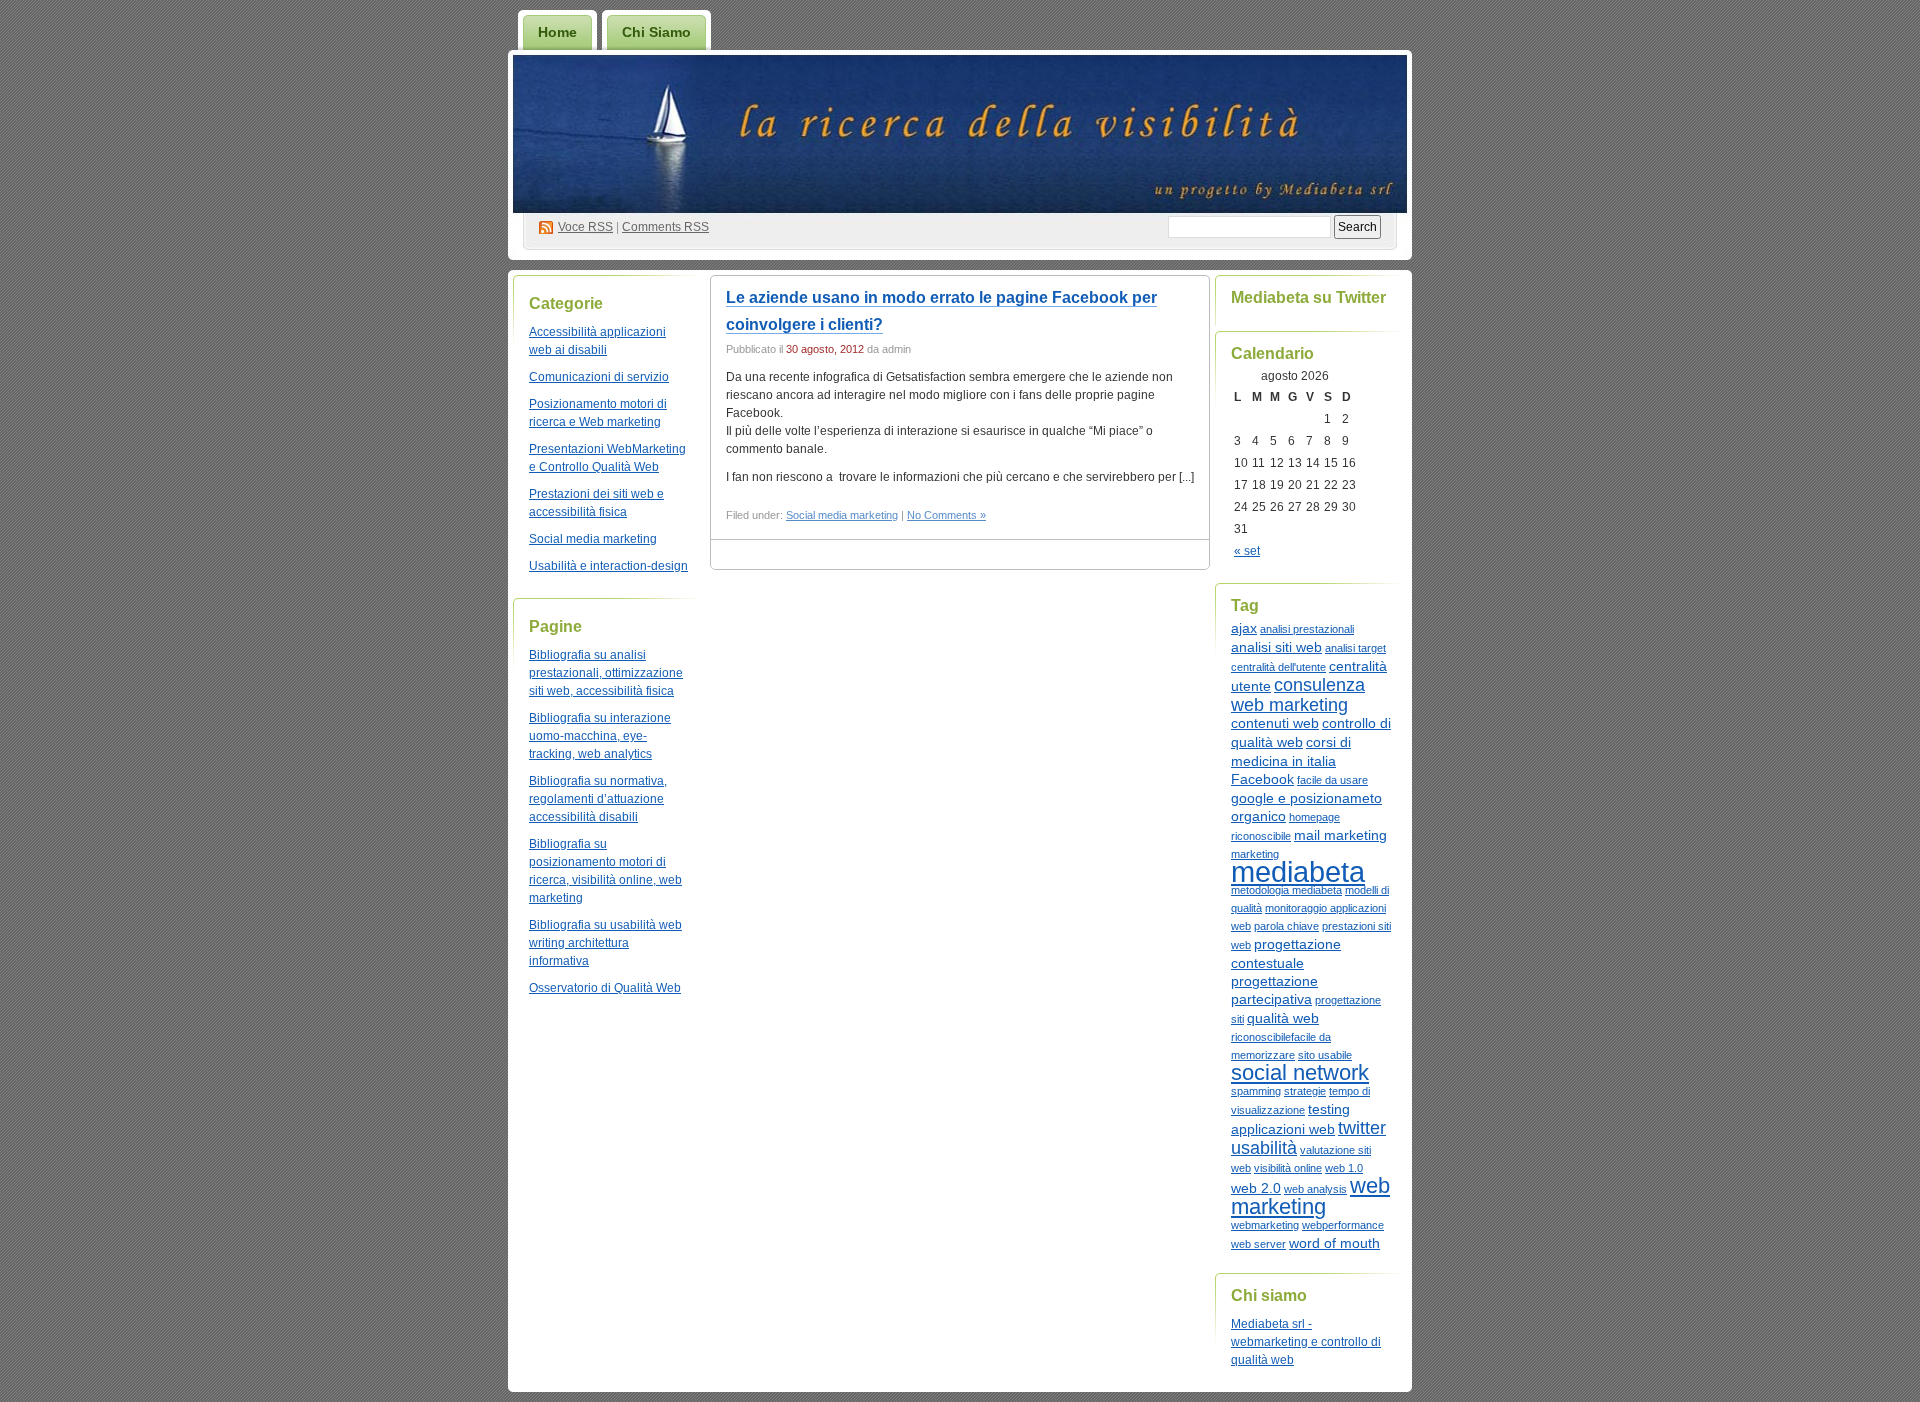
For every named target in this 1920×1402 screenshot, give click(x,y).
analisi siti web (1276, 647)
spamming (1256, 1091)
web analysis (1315, 1189)
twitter (1362, 1128)
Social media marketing (593, 539)
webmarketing (1265, 1225)
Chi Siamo (656, 32)
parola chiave (1286, 926)
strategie (1305, 1091)
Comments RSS (665, 227)
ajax (1244, 628)
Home (557, 32)
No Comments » (946, 515)
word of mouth (1334, 1243)
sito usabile (1325, 1055)
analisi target (1355, 648)
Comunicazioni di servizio (599, 377)
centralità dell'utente (1278, 667)
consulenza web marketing (1298, 695)
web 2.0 (1256, 1188)
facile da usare (1332, 780)
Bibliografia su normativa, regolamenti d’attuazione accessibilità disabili (598, 799)
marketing (1255, 854)
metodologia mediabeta (1286, 890)
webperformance (1343, 1225)
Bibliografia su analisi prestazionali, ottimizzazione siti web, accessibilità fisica (606, 673)
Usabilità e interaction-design (608, 566)
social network (1300, 1072)
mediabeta (1298, 871)
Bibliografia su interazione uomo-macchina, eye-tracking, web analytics (600, 736)
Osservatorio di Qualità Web (605, 988)
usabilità (1264, 1148)
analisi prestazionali (1307, 629)
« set (1247, 551)
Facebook (1262, 779)
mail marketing (1340, 835)
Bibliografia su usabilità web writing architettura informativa (605, 943)
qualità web (1283, 1018)
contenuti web (1275, 723)
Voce (585, 227)
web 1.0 (1344, 1168)
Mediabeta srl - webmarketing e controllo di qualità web (1306, 1342)
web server (1258, 1244)
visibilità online (1288, 1168)
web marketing (1310, 1196)
